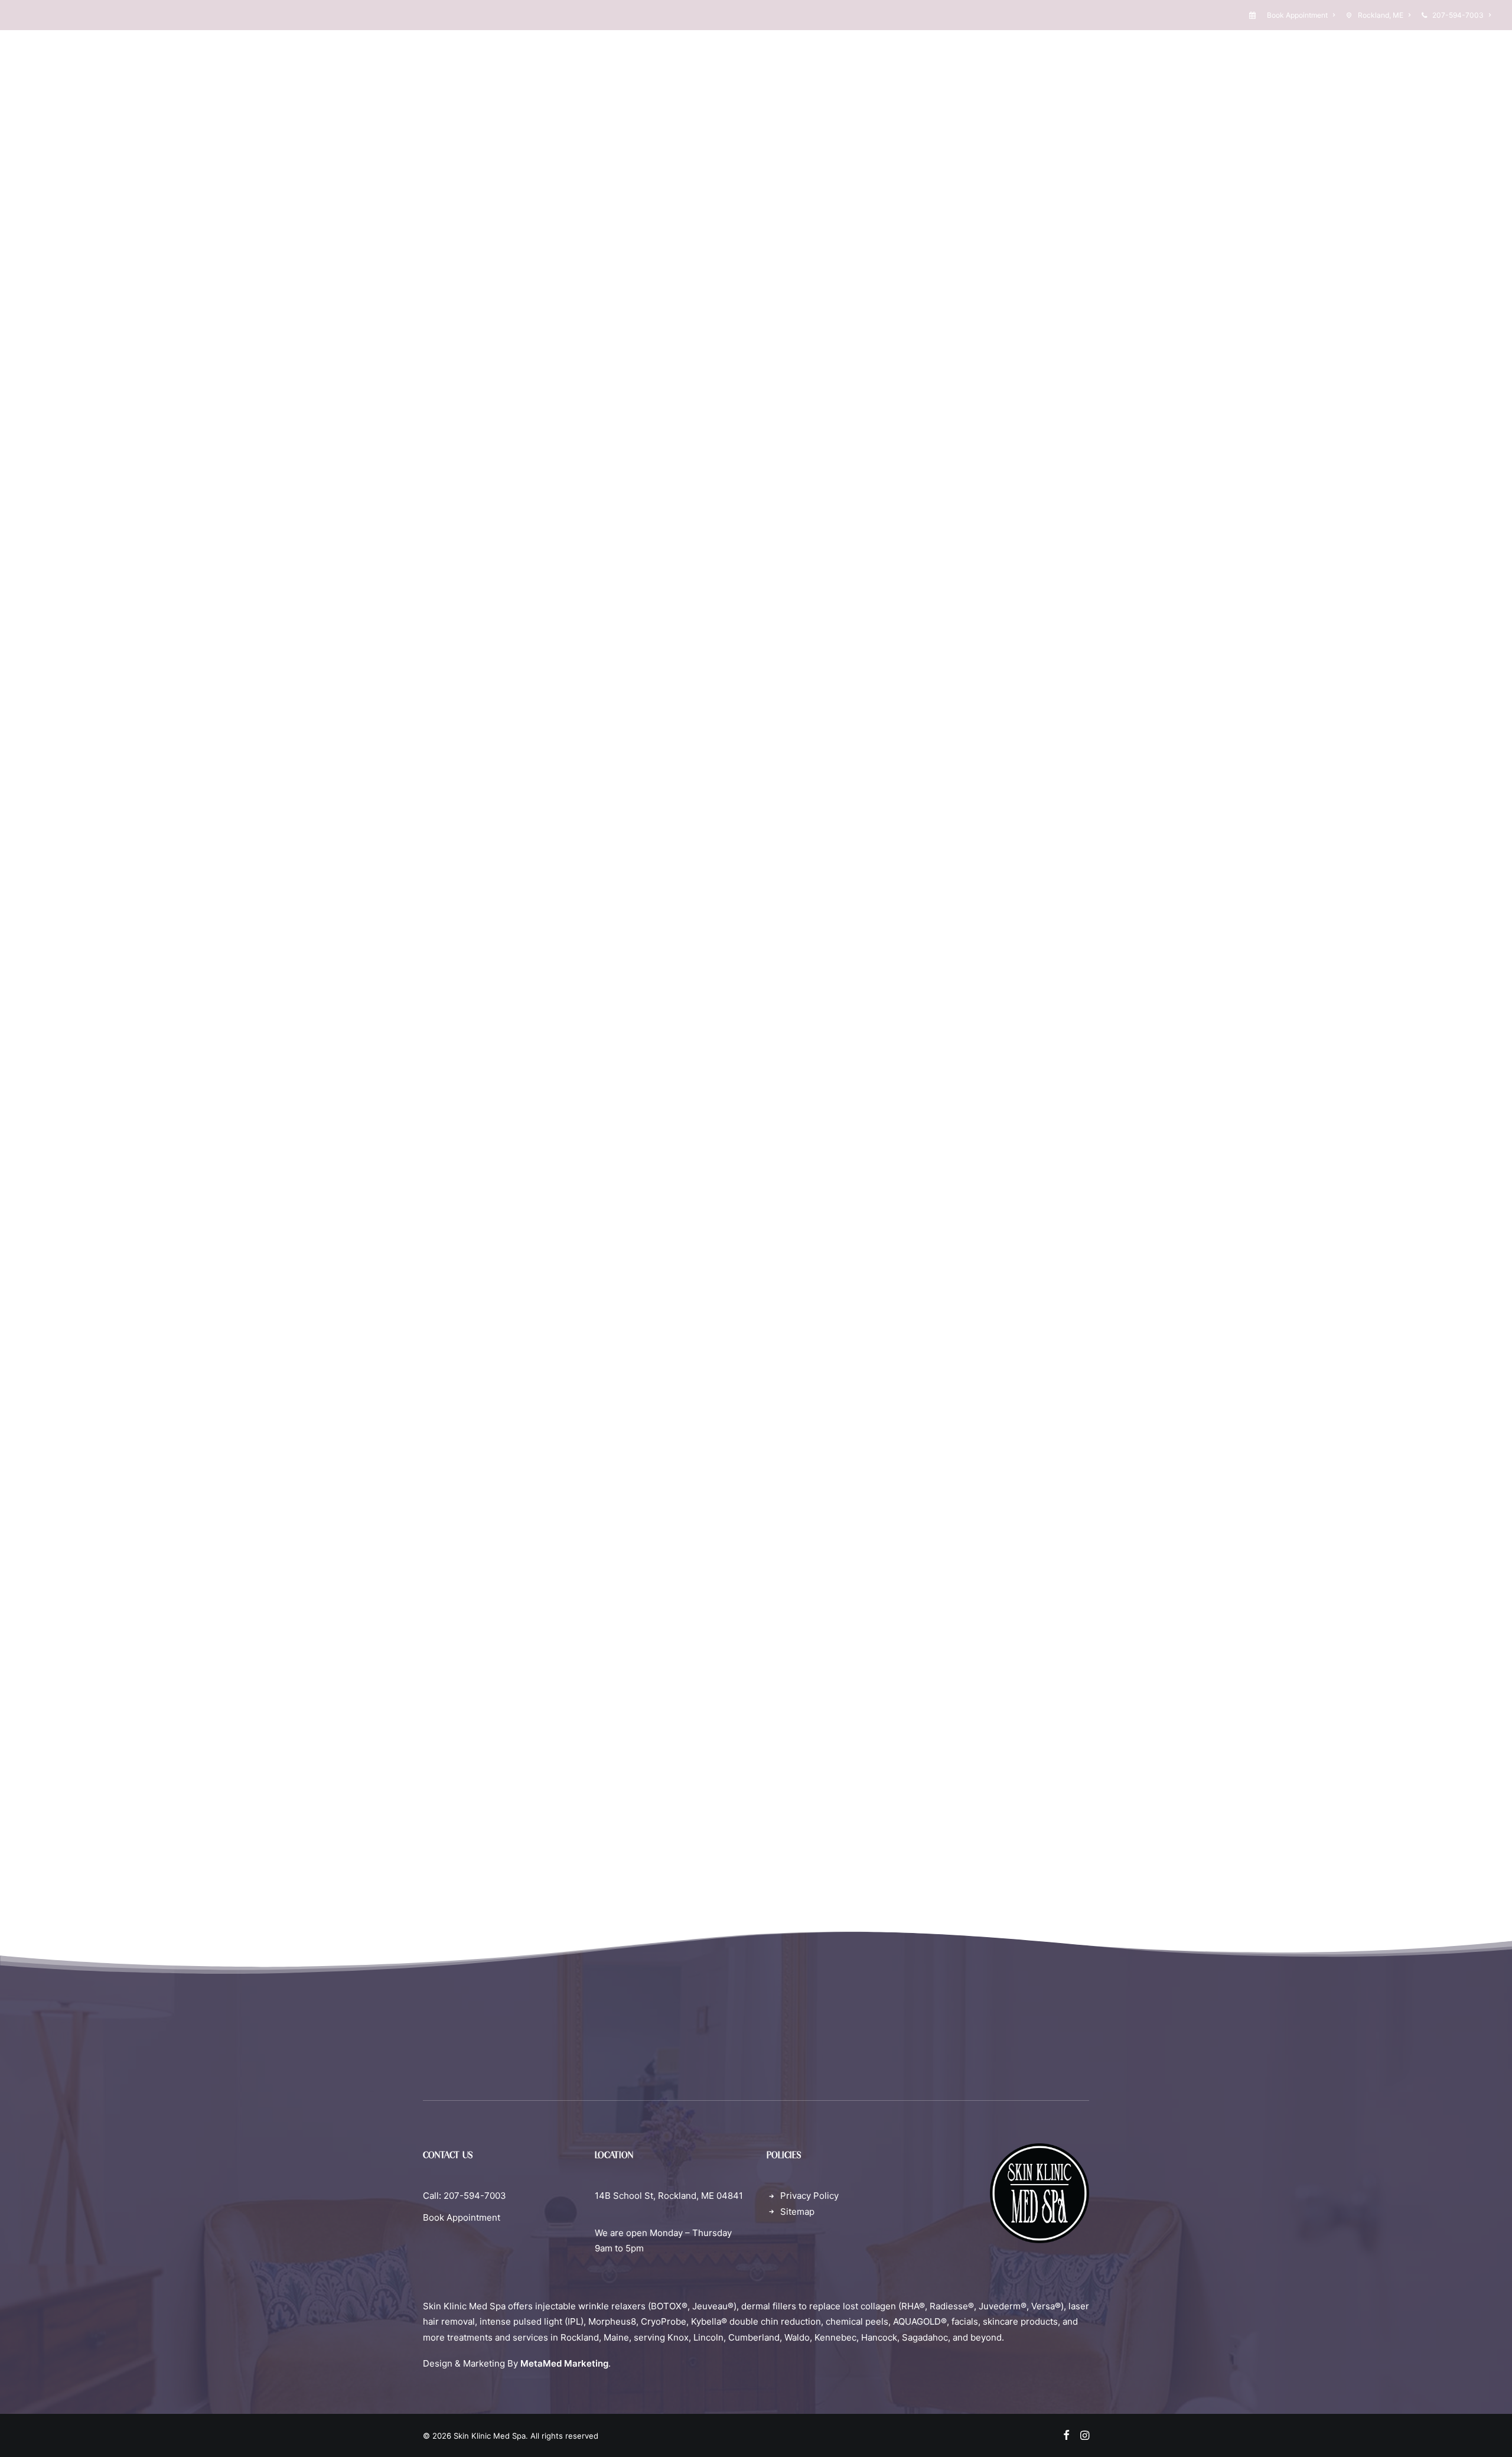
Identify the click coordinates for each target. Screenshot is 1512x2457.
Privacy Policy (809, 2196)
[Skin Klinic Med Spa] (51, 70)
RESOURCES (925, 70)
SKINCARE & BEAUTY (824, 70)
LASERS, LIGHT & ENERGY (693, 70)
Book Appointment (1297, 15)
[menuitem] (1294, 15)
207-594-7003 (1458, 15)
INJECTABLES (578, 70)
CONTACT (1002, 70)
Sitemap (797, 2212)
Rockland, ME (1381, 15)
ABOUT (504, 70)
